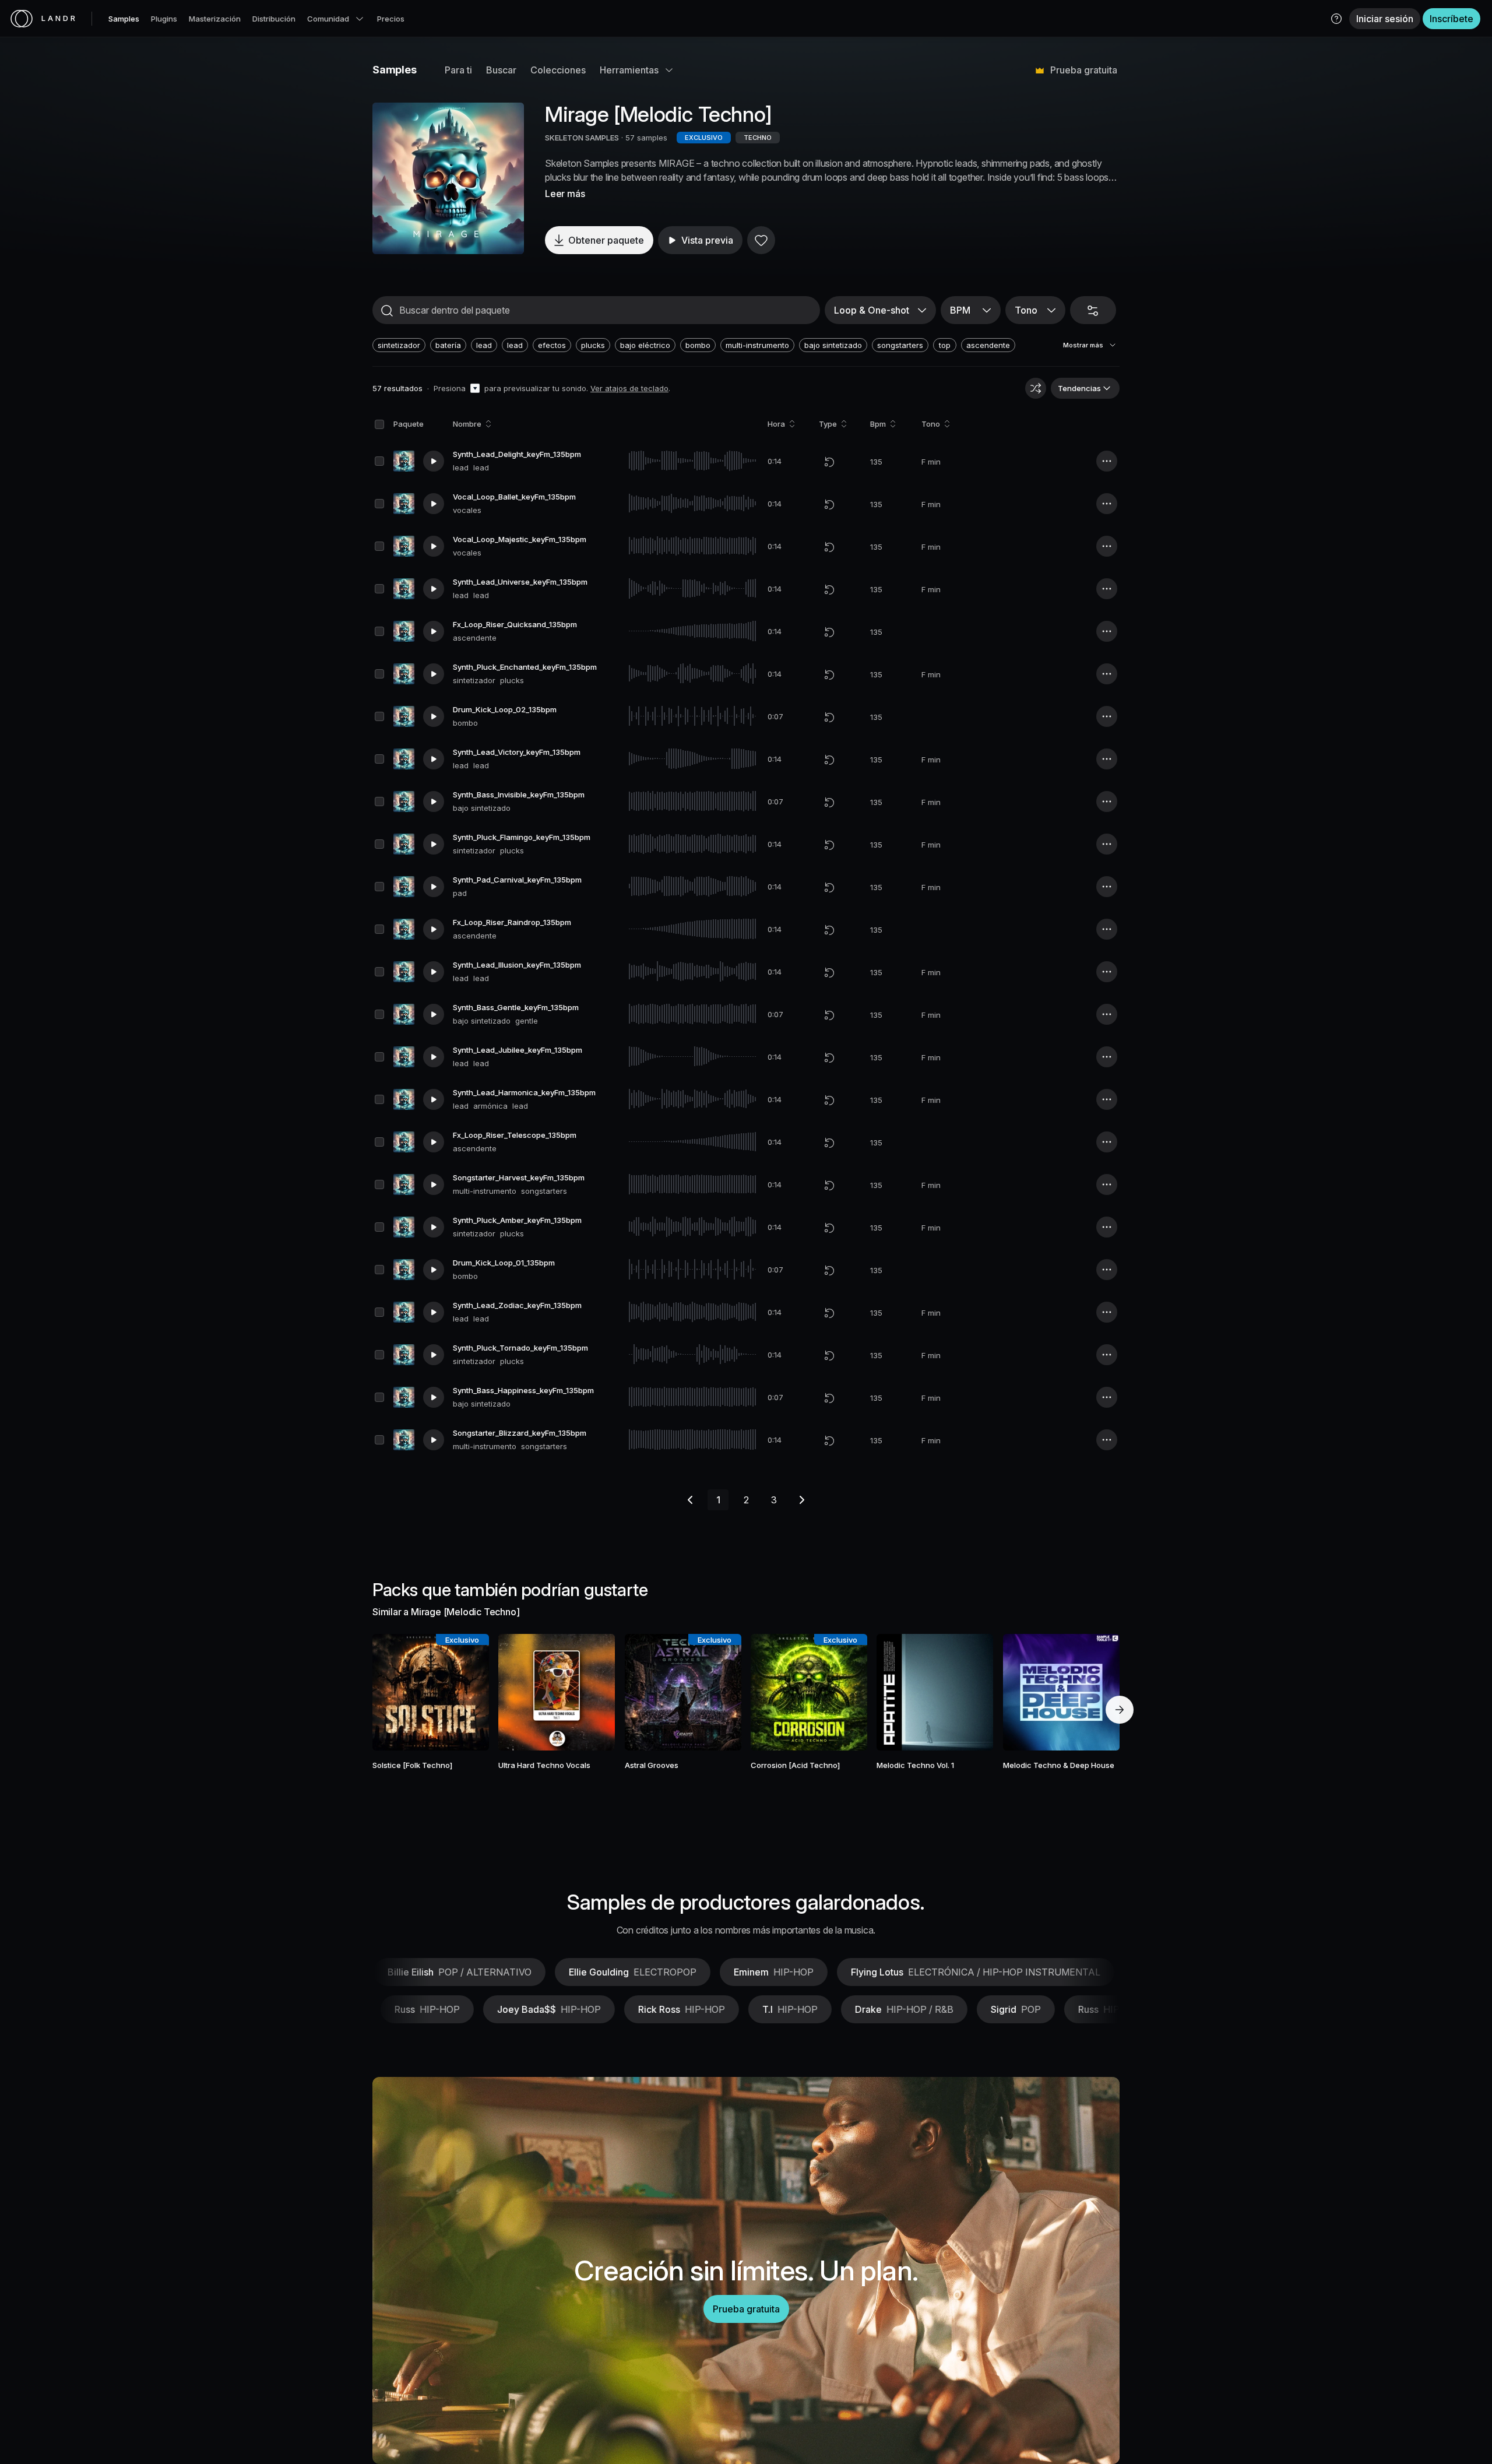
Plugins (164, 19)
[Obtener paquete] (465, 1692)
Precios (391, 19)
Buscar (501, 70)
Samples (124, 19)
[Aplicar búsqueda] (387, 311)
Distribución (274, 19)
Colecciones (558, 70)
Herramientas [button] (629, 70)
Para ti (458, 70)
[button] (1336, 19)
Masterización (215, 19)
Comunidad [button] (328, 19)
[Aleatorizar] (1036, 388)
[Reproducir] (448, 178)
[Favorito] (761, 240)
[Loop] (829, 462)
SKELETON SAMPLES (582, 138)
